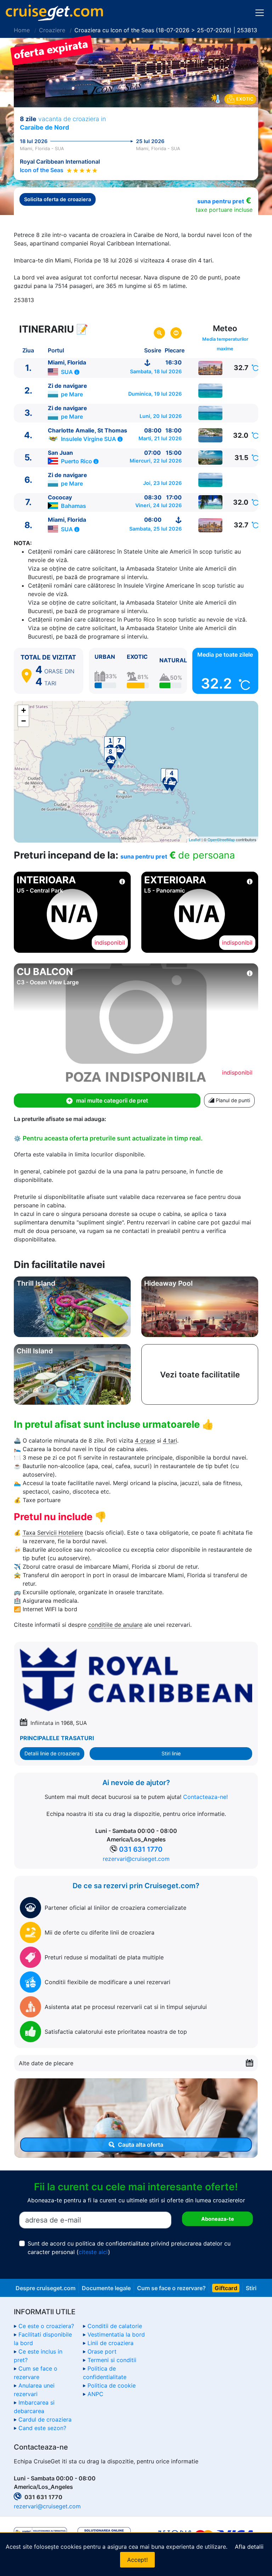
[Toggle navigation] (260, 13)
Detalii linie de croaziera (52, 1753)
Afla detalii (249, 2547)
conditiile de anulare (115, 1625)
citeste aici (93, 2252)
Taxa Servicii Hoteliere (53, 1533)
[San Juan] (211, 458)
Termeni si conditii (112, 2360)
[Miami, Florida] (211, 368)
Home (22, 30)
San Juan (60, 453)
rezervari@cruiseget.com (136, 1859)
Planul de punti (232, 1100)
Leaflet (195, 839)
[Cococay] (211, 502)
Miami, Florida (67, 362)
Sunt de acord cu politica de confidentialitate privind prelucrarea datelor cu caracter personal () (129, 2248)
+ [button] (24, 710)
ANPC (95, 2394)
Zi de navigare (67, 386)
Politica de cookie (112, 2385)
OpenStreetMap (221, 839)
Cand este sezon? (42, 2428)
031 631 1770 (141, 1849)
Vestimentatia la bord (116, 2334)
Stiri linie (171, 1753)
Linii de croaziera (110, 2343)
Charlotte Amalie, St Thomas (87, 430)
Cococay (60, 497)
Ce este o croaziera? (46, 2326)
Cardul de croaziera (45, 2419)
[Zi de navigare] (211, 391)
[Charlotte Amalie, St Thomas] (211, 435)
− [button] (24, 721)
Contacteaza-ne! (205, 1797)
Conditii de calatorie (115, 2326)
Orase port (102, 2351)
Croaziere (52, 30)
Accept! (137, 2560)
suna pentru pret (221, 201)
